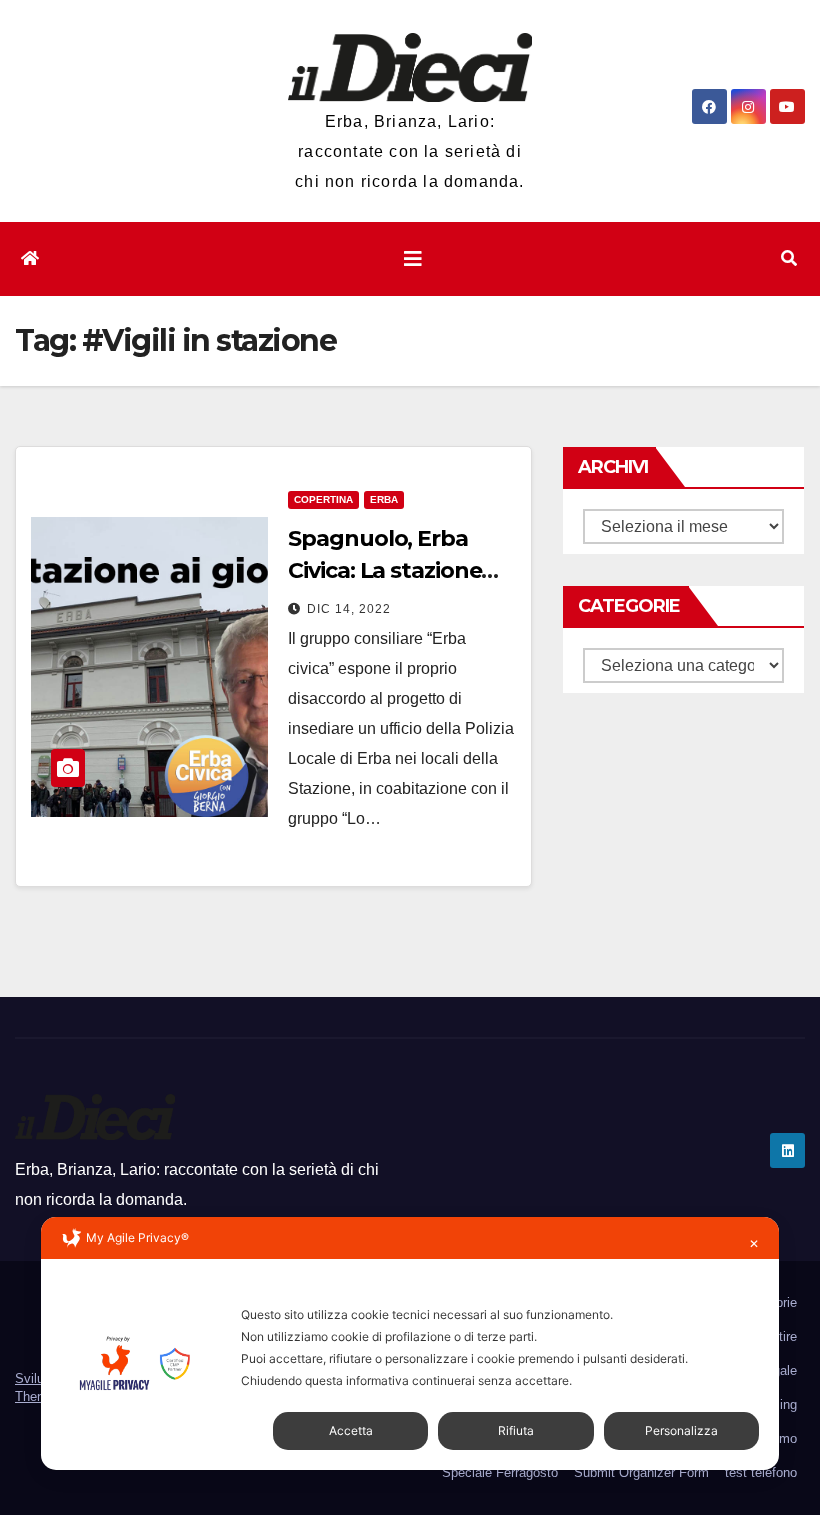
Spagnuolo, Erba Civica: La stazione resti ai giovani (384, 570)
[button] (789, 258)
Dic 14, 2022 (349, 609)
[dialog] (410, 1343)
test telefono (761, 1472)
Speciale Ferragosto (500, 1472)
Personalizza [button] (681, 1430)
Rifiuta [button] (516, 1430)
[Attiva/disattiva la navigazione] (413, 259)
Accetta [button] (351, 1430)
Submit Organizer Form (641, 1472)
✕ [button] (754, 1243)
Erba (384, 499)
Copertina (323, 499)
